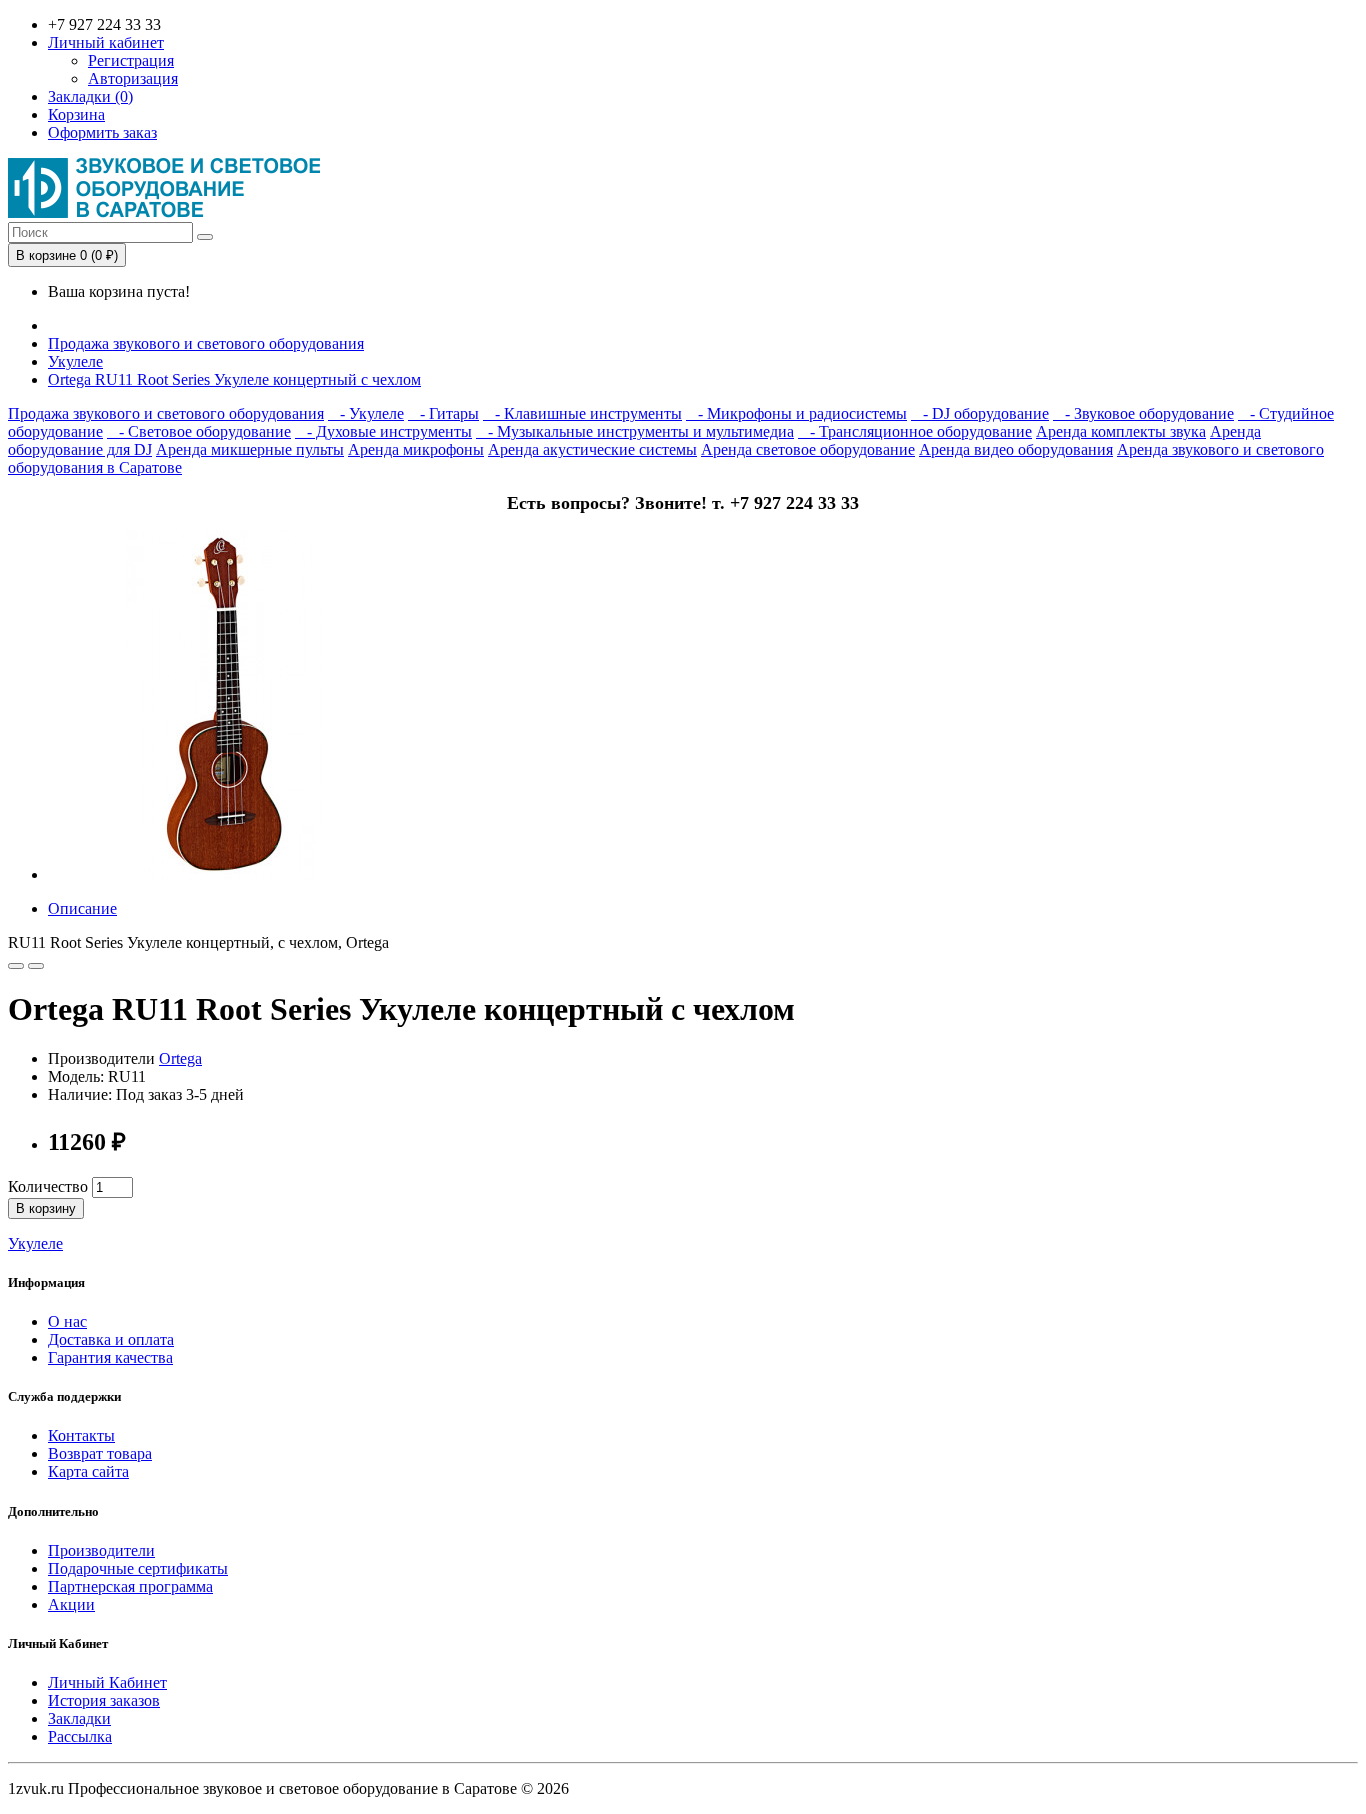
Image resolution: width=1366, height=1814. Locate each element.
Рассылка (80, 1736)
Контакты (81, 1435)
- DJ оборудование (980, 413)
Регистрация (131, 60)
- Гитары (443, 413)
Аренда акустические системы (592, 449)
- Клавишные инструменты (582, 413)
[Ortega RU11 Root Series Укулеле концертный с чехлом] (223, 874)
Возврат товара (100, 1453)
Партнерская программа (130, 1586)
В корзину (46, 1208)
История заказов (104, 1700)
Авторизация (133, 78)
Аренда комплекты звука (1121, 431)
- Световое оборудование (199, 431)
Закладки (79, 1718)
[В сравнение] (36, 966)
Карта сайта (88, 1471)
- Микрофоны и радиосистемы (796, 413)
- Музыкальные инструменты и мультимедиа (635, 431)
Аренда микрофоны (416, 449)
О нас (67, 1321)
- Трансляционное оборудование (915, 431)
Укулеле (75, 361)
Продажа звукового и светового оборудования (206, 343)
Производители (101, 1550)
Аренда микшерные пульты (250, 449)
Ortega (180, 1058)
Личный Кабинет (107, 1682)
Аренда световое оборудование (808, 449)
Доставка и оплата (111, 1339)
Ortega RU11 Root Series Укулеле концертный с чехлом (234, 379)
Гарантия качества (110, 1357)
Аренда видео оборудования (1016, 449)
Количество (48, 1186)
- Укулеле (366, 413)
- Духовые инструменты (383, 431)
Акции (71, 1604)
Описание (82, 908)
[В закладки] (16, 966)
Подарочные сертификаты (138, 1568)
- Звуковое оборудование (1143, 413)
